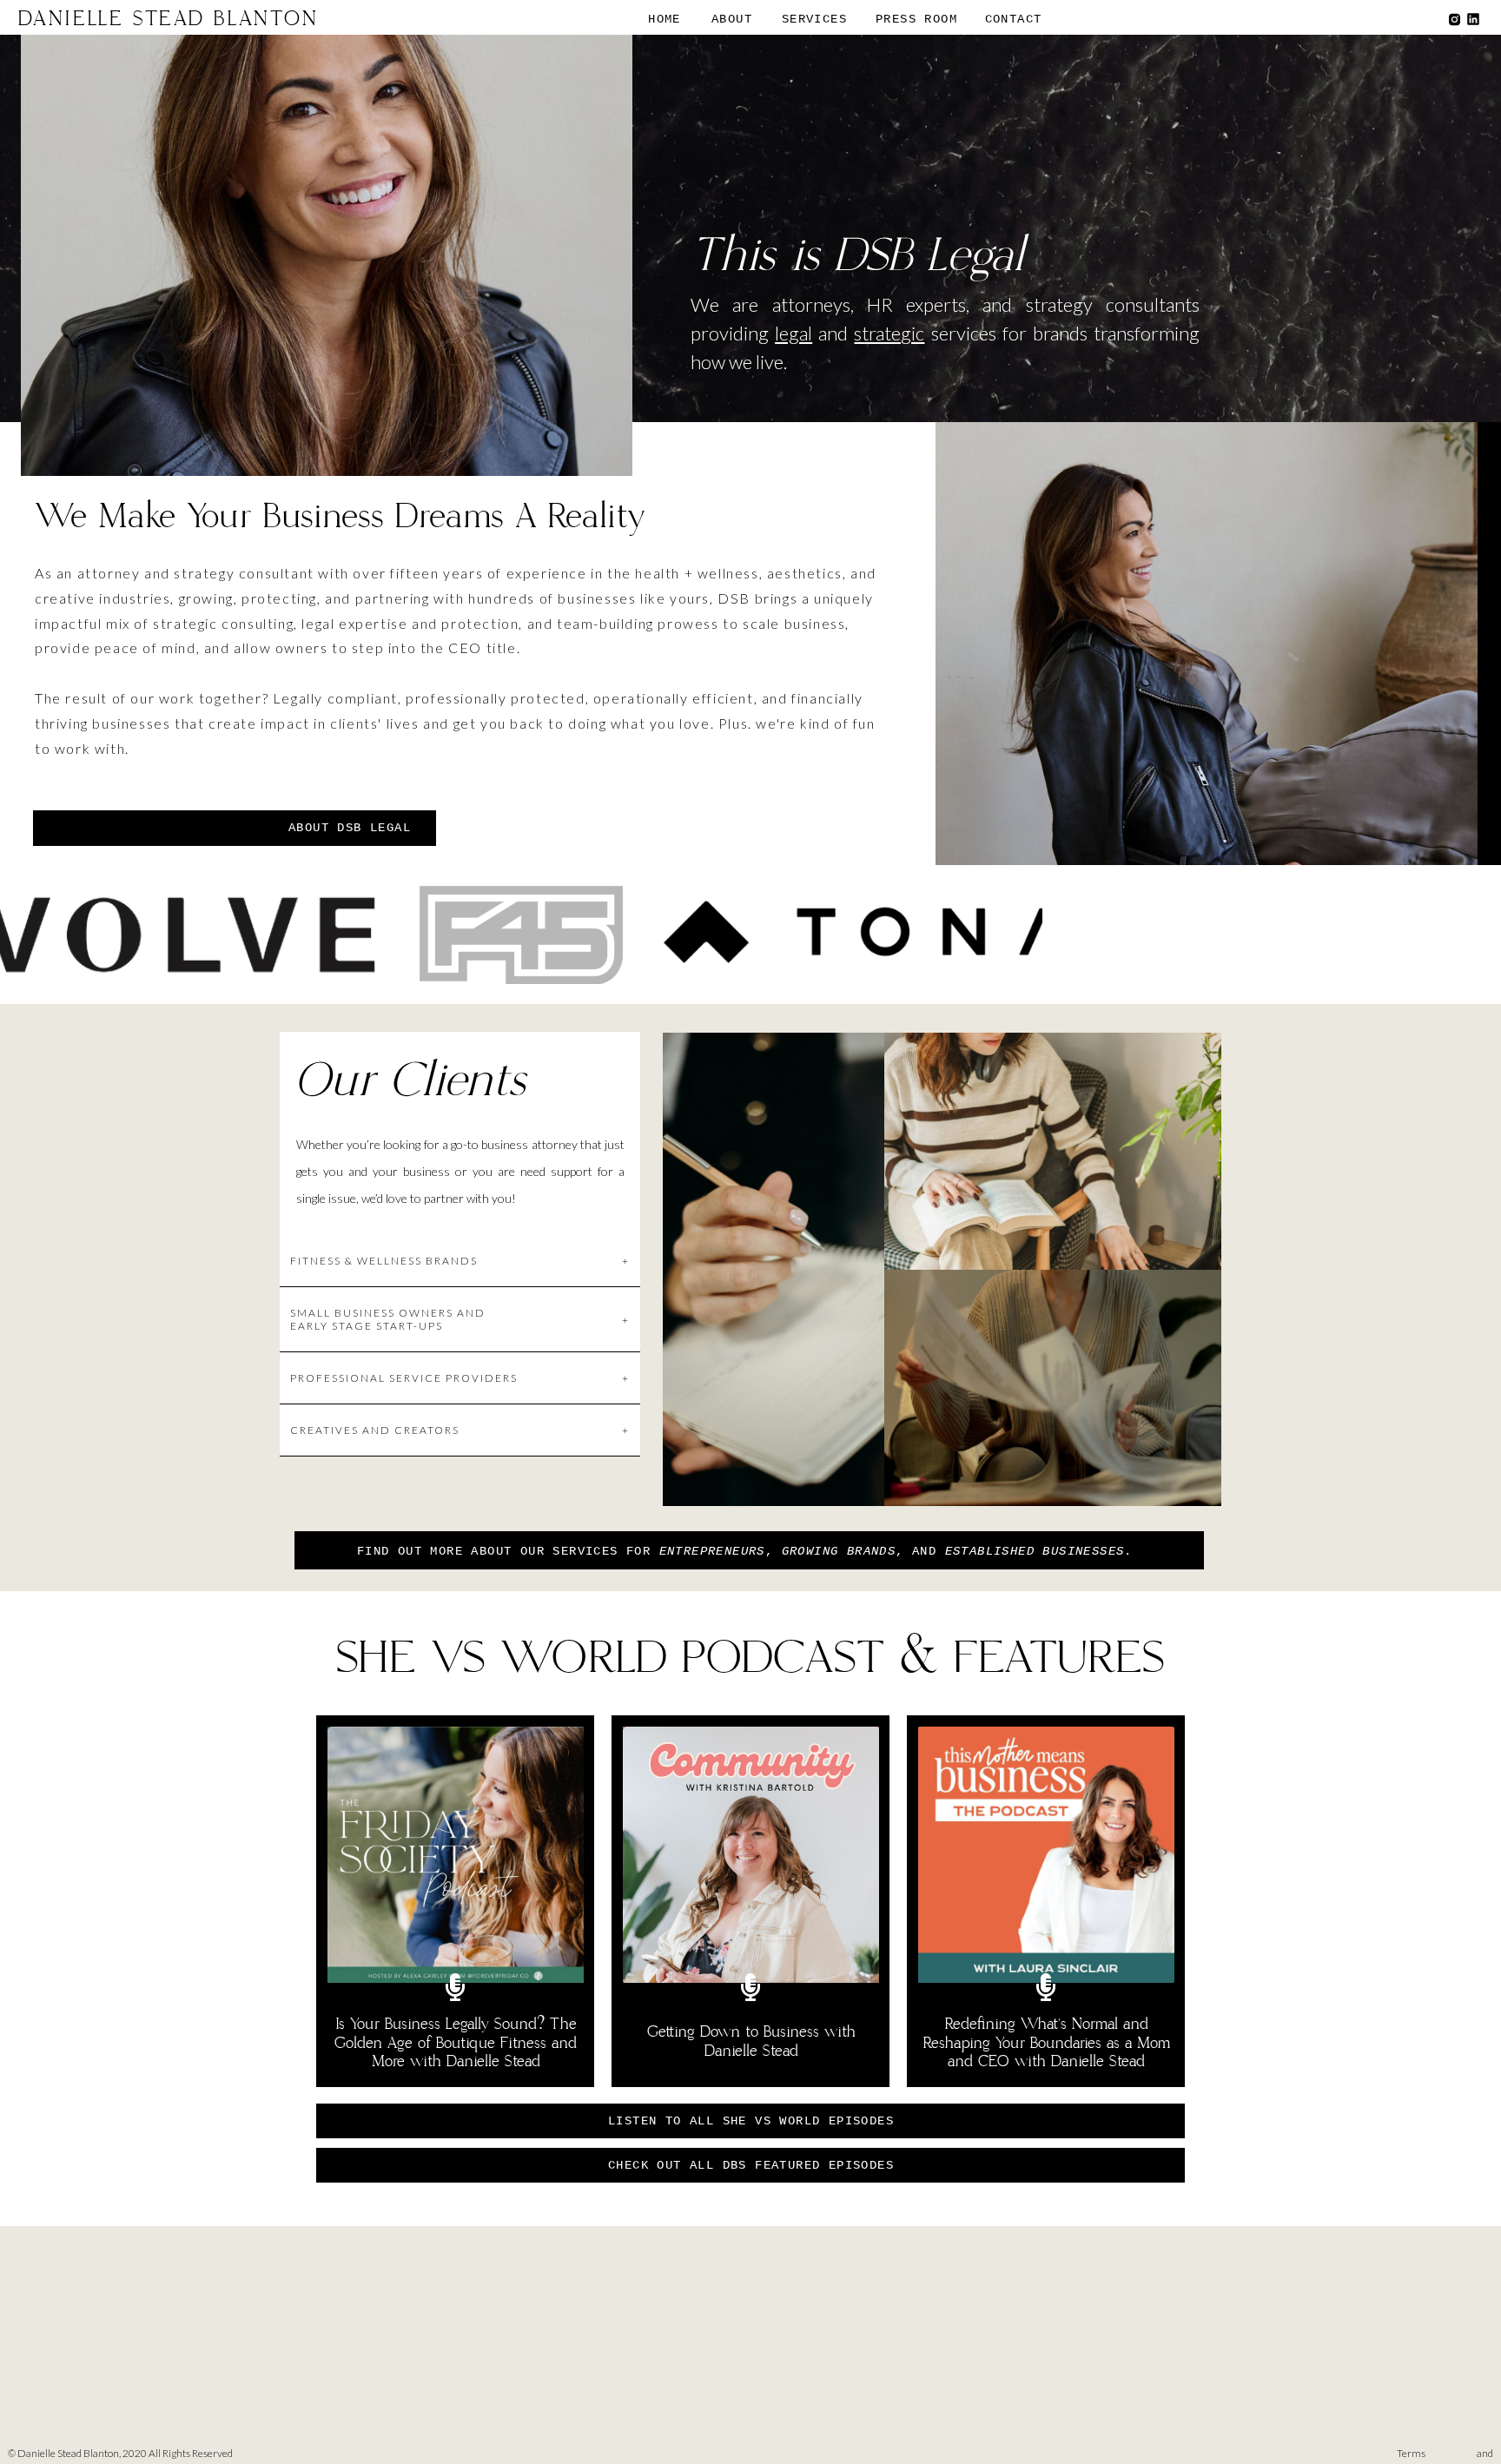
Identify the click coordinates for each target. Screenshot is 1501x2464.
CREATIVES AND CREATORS (460, 1430)
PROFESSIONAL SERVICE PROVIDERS (460, 1378)
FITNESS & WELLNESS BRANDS (460, 1261)
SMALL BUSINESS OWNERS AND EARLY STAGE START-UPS (460, 1319)
